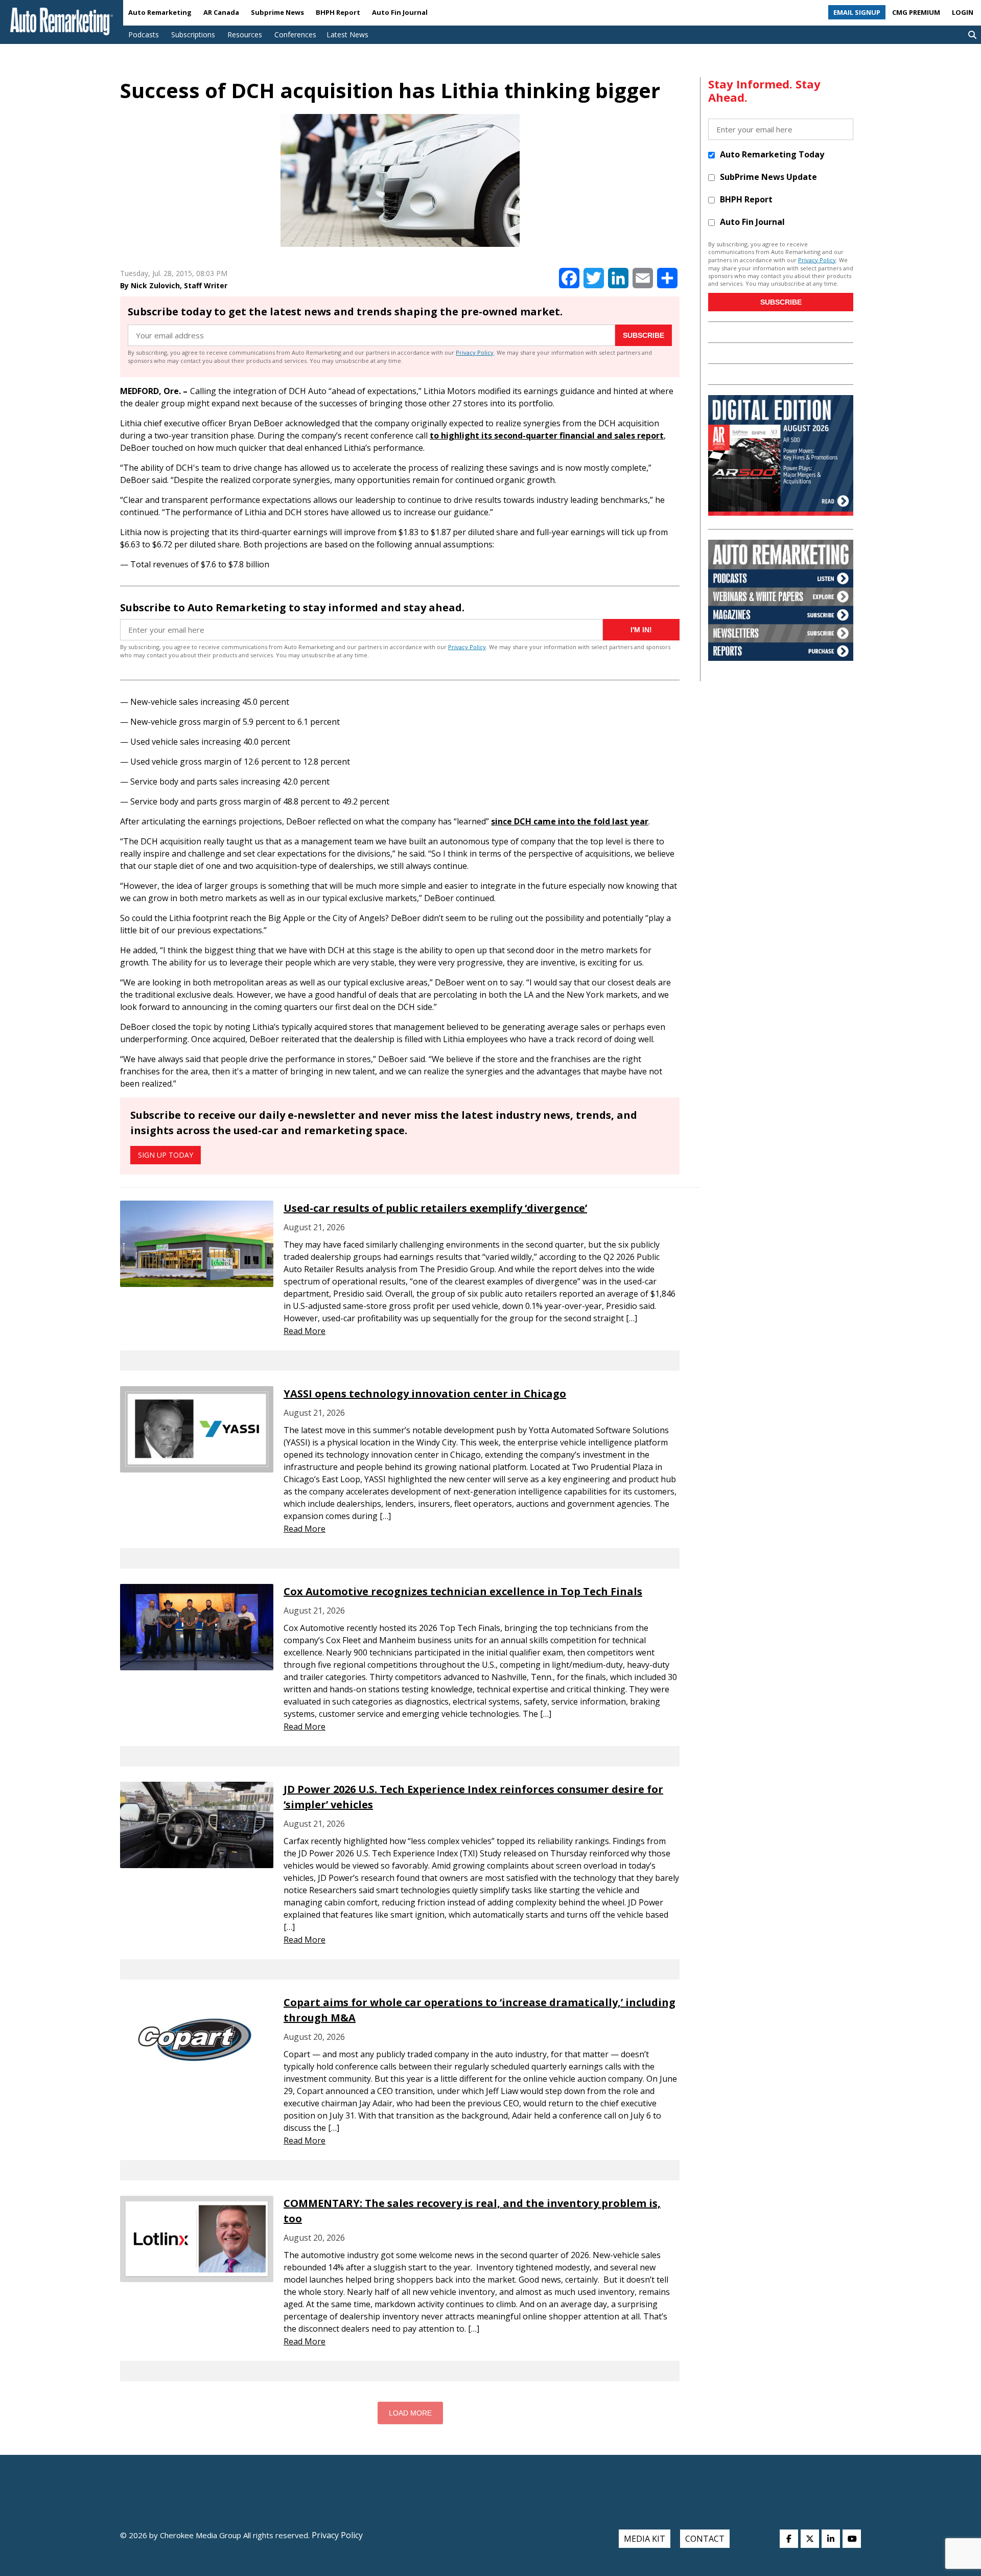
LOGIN (963, 12)
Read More (305, 1331)
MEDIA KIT (645, 2539)
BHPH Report (338, 12)
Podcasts (144, 34)
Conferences (295, 34)
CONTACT (705, 2539)
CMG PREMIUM (916, 12)
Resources (245, 34)
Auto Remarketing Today (772, 154)
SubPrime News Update (768, 177)
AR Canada (221, 12)
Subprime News (277, 12)
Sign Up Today (166, 1155)
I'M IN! (641, 630)
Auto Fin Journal (400, 12)
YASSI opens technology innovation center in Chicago (425, 1394)
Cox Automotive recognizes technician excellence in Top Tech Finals (463, 1591)
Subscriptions (193, 34)
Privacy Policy (475, 352)
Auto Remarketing (160, 12)
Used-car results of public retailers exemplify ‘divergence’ (435, 1208)
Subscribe (644, 335)
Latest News (347, 34)
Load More (410, 2413)
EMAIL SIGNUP (857, 12)
